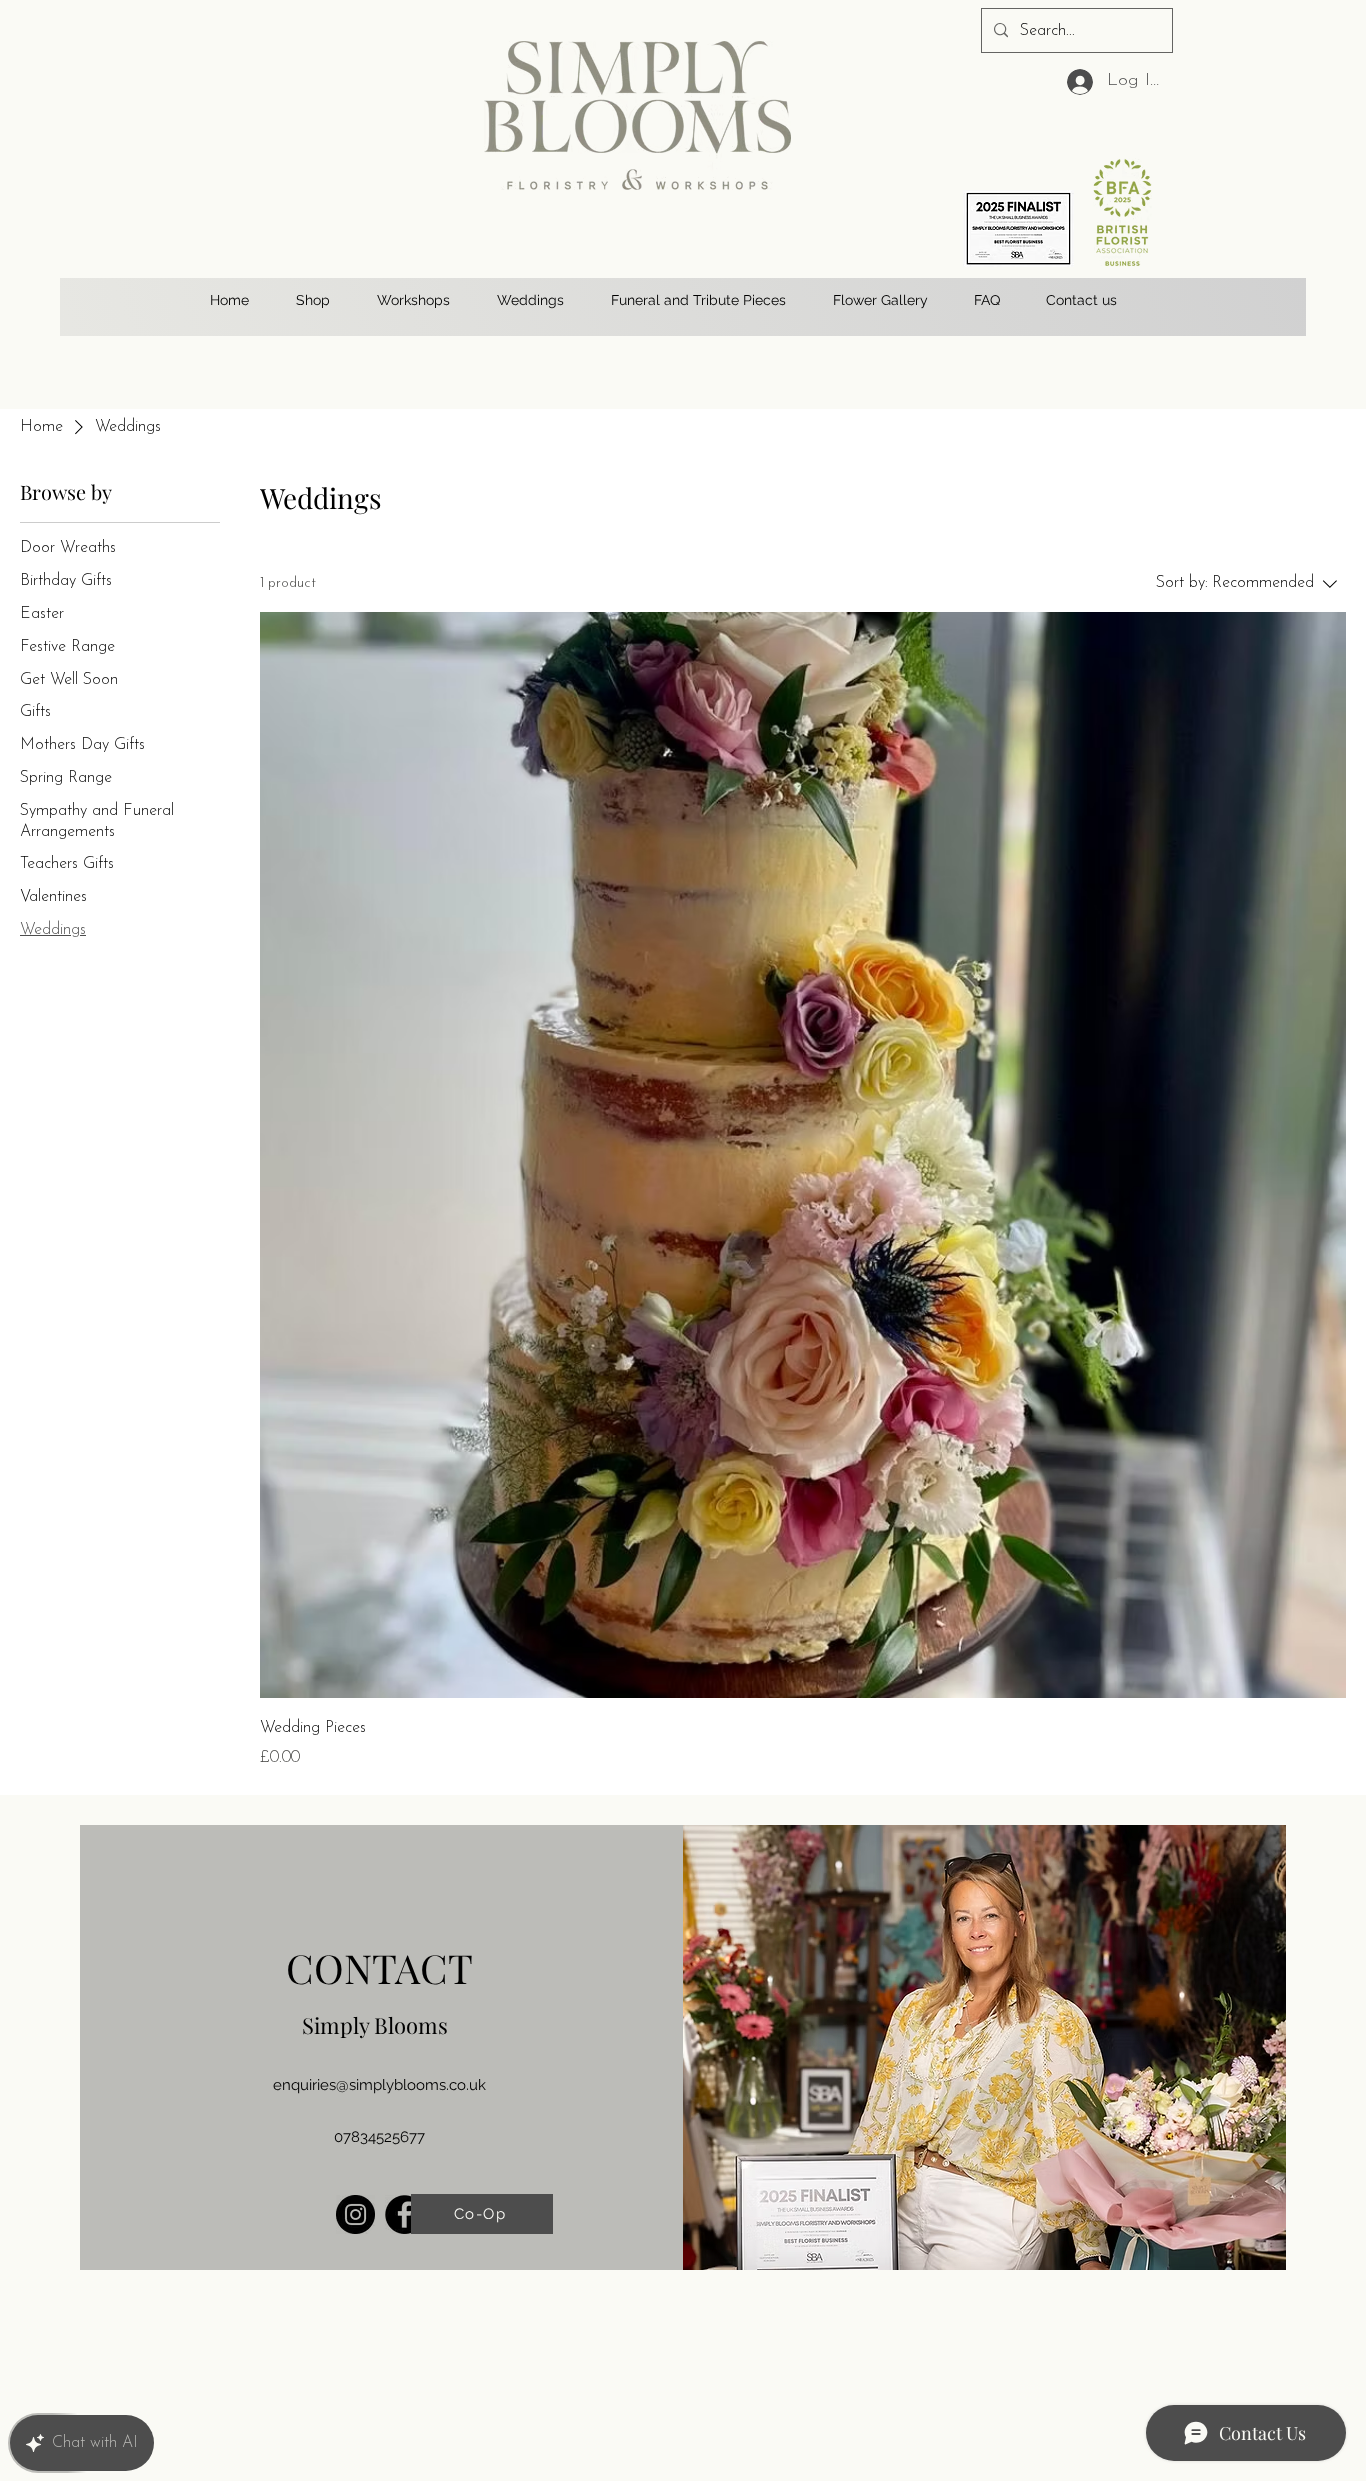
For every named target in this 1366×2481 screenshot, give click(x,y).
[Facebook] (404, 2214)
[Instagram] (355, 2214)
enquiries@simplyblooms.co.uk (379, 2085)
